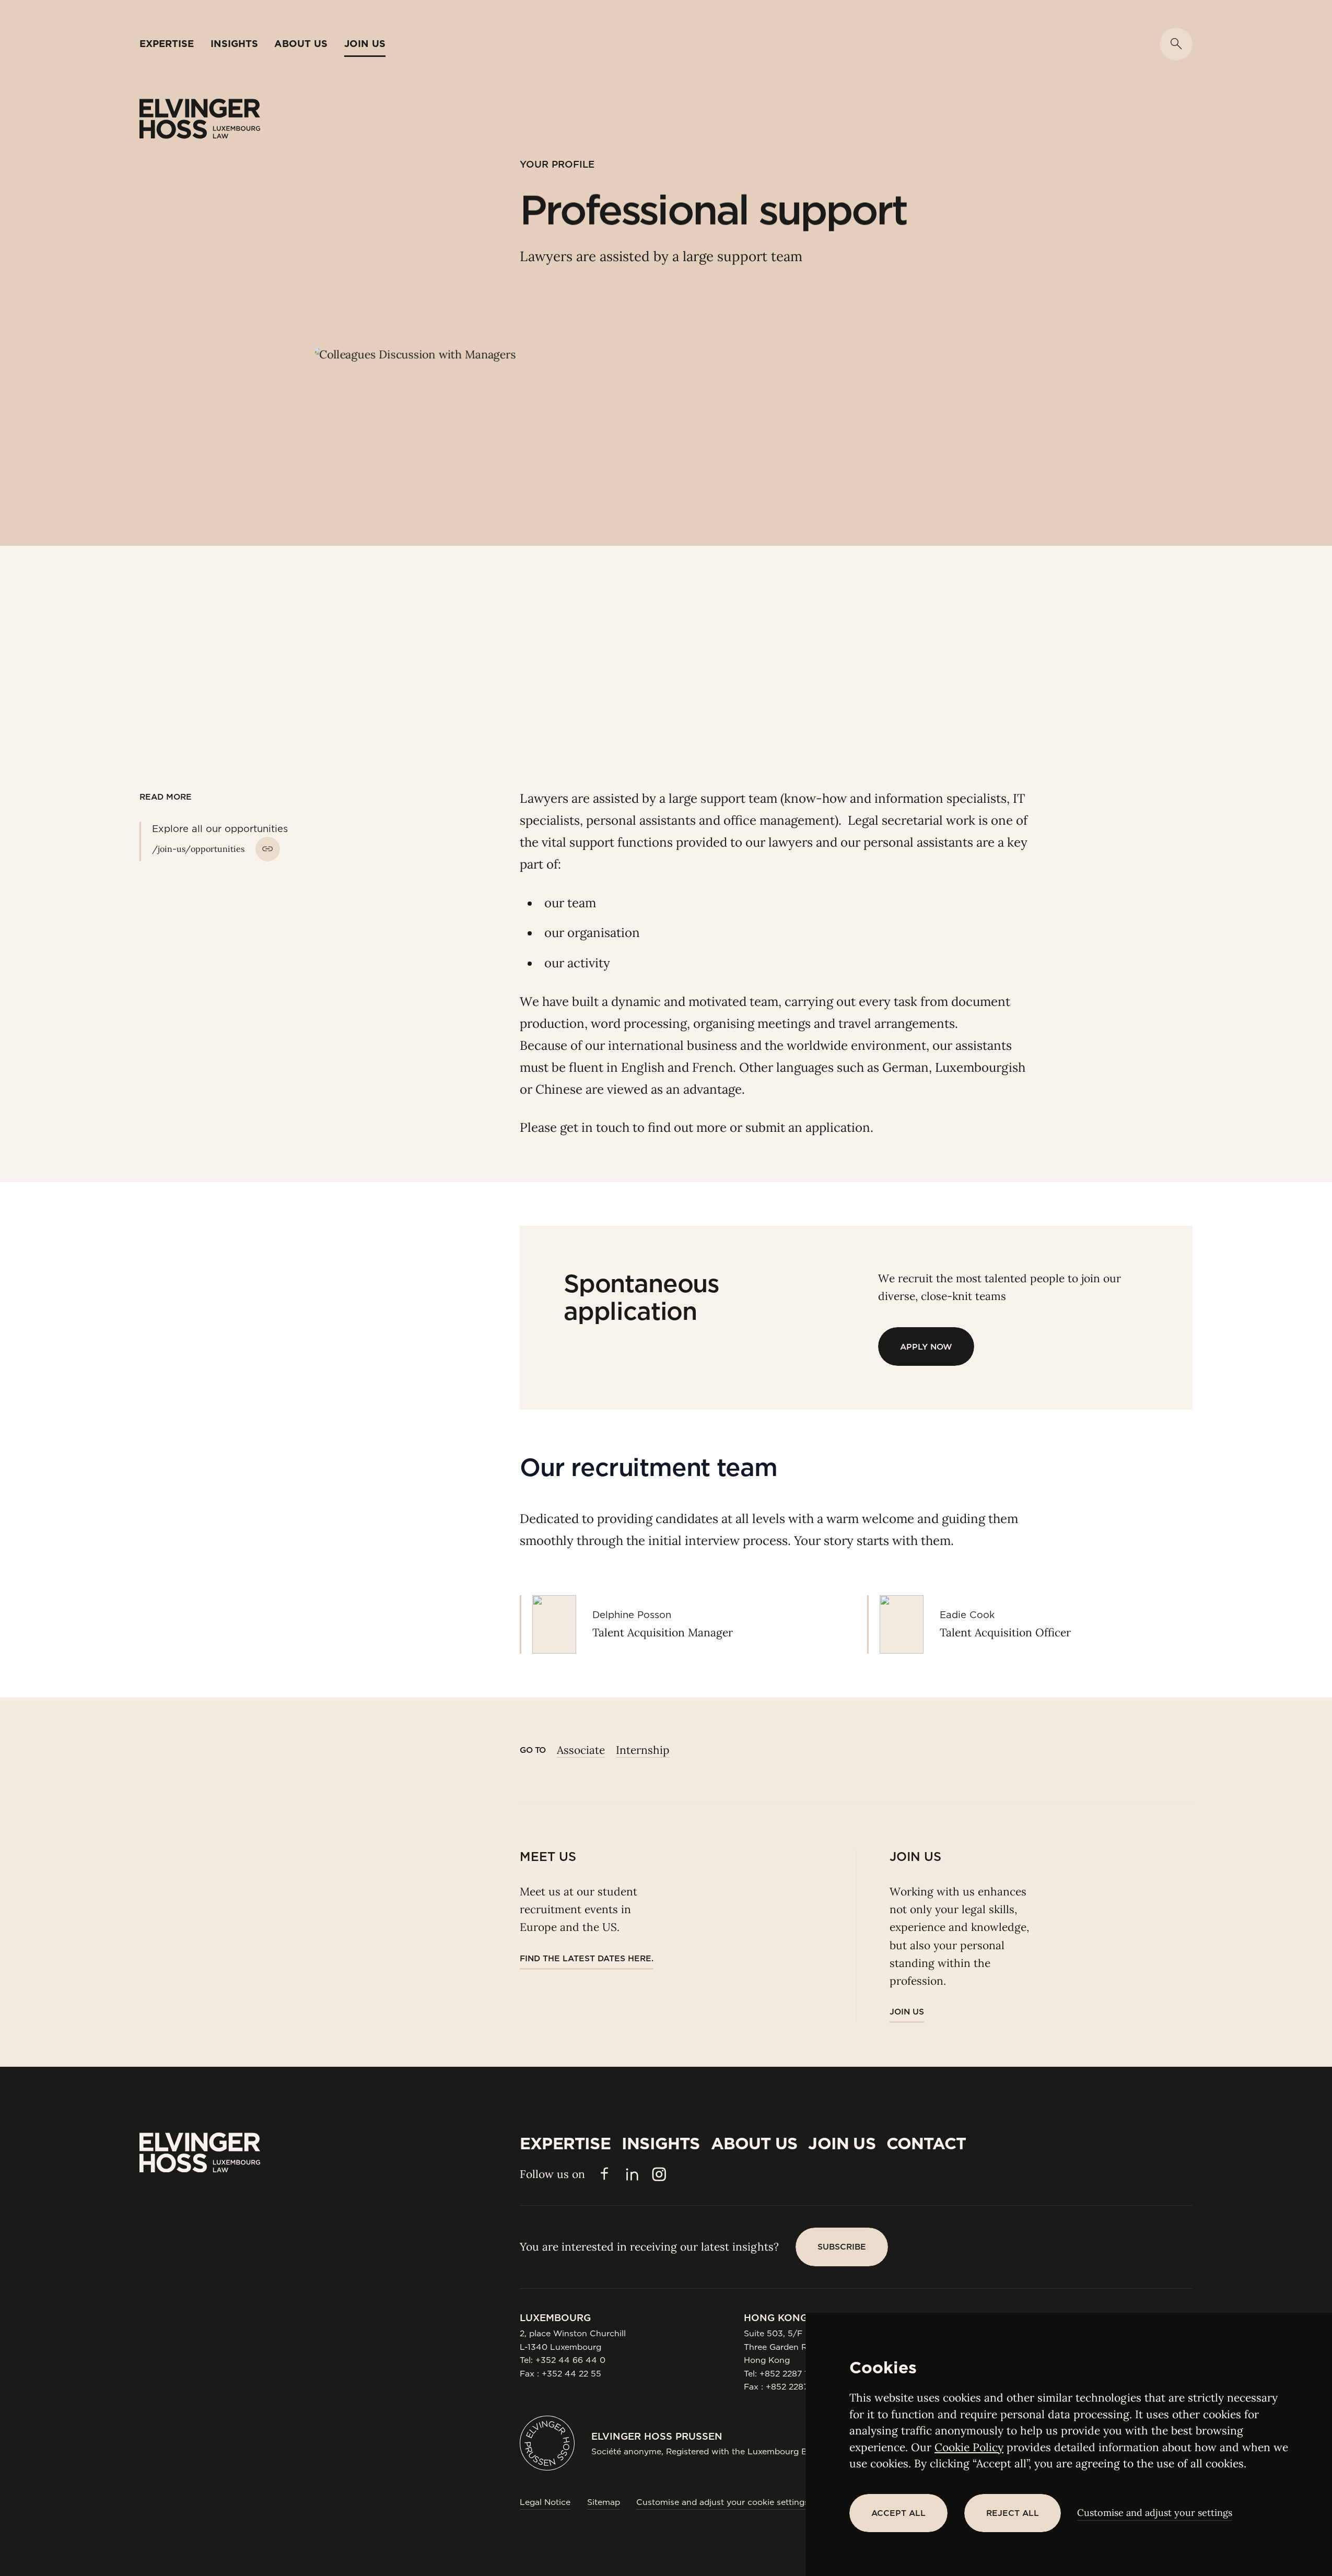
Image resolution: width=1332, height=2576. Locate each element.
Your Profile (557, 164)
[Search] (1176, 44)
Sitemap (604, 2502)
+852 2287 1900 (792, 2374)
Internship (643, 1750)
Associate (581, 1750)
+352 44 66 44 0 (570, 2360)
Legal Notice (545, 2502)
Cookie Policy (969, 2447)
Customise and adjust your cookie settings (722, 2502)
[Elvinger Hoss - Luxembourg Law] (200, 119)
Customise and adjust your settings (1155, 2513)
